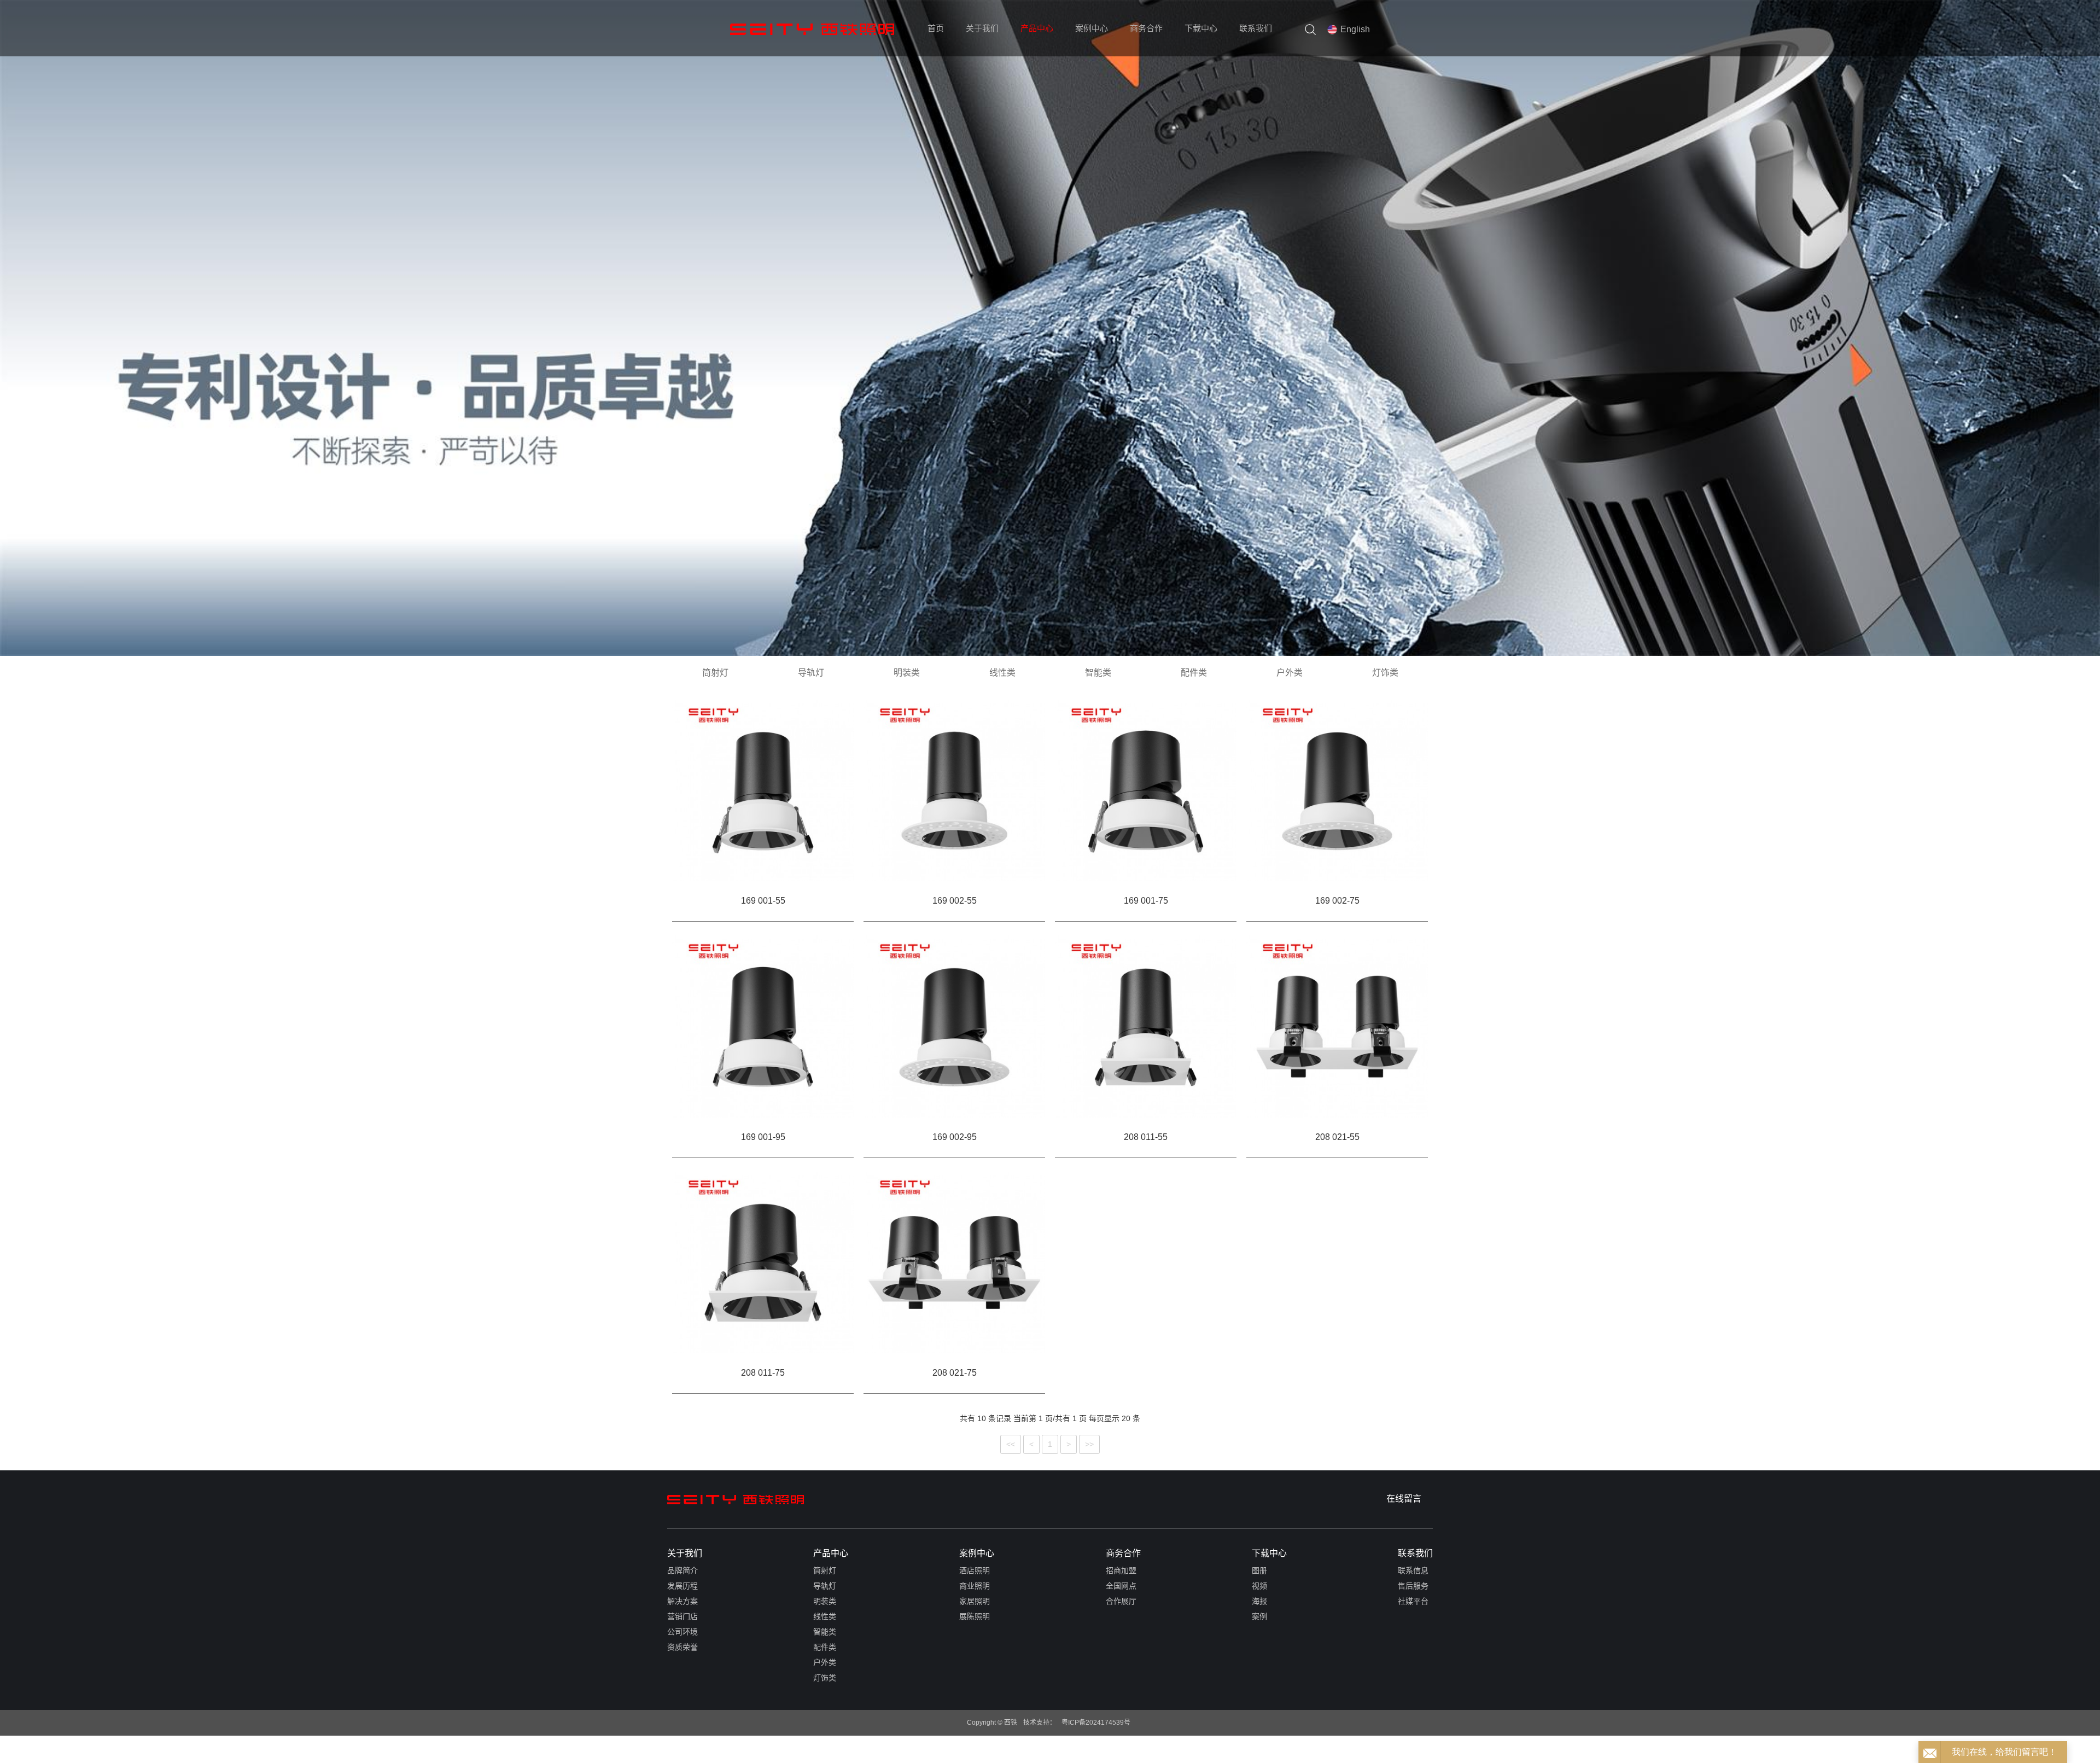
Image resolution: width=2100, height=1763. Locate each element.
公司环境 (682, 1632)
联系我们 (1256, 28)
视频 (1259, 1586)
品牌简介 (682, 1570)
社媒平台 (1413, 1601)
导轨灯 (811, 673)
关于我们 (982, 28)
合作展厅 (1121, 1601)
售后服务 (1413, 1586)
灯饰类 (1385, 673)
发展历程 (682, 1586)
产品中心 (1037, 28)
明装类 (907, 673)
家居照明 (975, 1601)
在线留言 (1404, 1499)
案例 (1259, 1616)
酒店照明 (975, 1570)
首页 (936, 28)
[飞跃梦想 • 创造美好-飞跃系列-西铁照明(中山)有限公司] (736, 1499)
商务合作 (1146, 28)
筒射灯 (715, 673)
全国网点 (1121, 1586)
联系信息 (1413, 1570)
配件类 (1194, 673)
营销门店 (682, 1616)
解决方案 (682, 1601)
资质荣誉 (682, 1647)
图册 (1259, 1570)
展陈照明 (975, 1616)
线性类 (1002, 673)
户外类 (1290, 673)
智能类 (1098, 673)
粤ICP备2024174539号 (1096, 1723)
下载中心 (1201, 28)
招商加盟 (1121, 1570)
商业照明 (975, 1586)
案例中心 (1092, 28)
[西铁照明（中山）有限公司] (812, 29)
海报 (1259, 1601)
